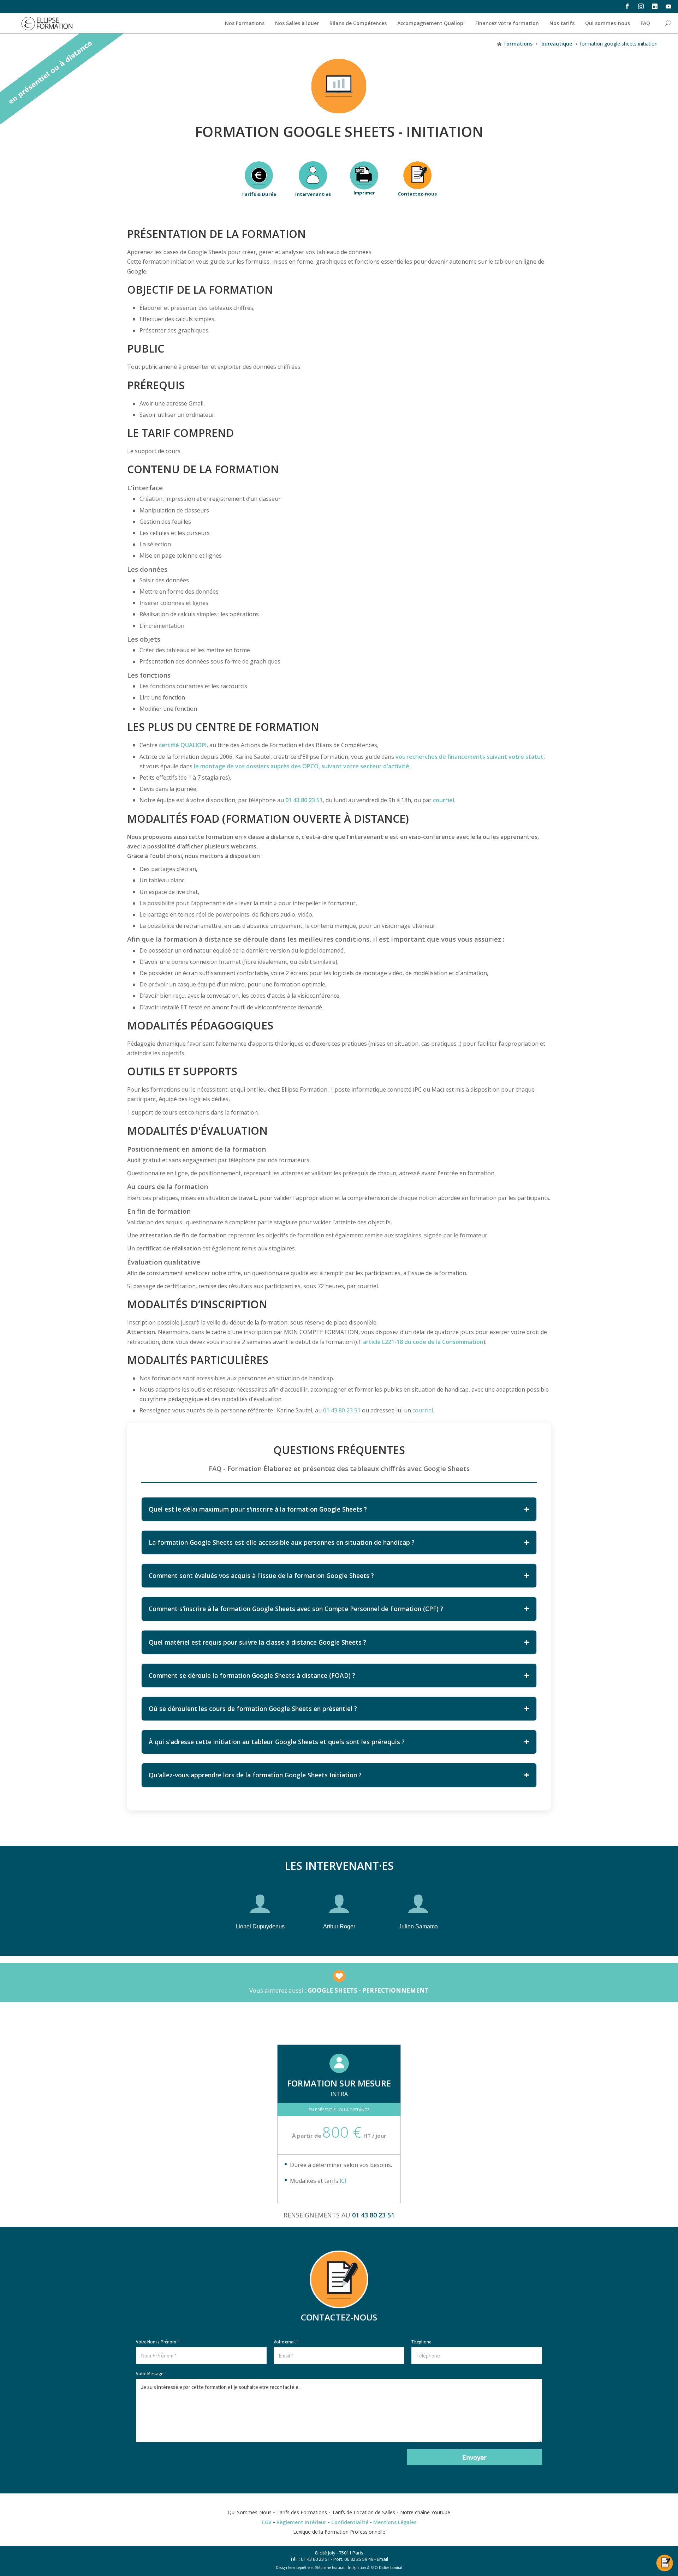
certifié (183, 745)
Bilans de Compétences (358, 23)
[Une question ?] (665, 2559)
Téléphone (421, 2342)
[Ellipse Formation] (47, 23)
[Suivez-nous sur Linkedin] (655, 6)
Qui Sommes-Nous (250, 2512)
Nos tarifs (562, 23)
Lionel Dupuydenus (260, 1926)
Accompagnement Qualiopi (431, 23)
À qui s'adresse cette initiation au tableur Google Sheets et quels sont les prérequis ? (277, 1742)
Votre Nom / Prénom (157, 2342)
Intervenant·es (313, 194)
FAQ (645, 23)
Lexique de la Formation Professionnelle (339, 2532)
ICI (343, 2181)
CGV (267, 2522)
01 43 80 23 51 (304, 800)
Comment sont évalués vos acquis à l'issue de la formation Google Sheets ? (261, 1575)
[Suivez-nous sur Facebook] (627, 6)
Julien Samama (418, 1926)
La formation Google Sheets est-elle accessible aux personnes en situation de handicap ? (282, 1542)
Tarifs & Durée (259, 194)
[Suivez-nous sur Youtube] (668, 6)
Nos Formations (245, 23)
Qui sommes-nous (608, 23)
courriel (444, 800)
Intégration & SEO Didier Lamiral (374, 2568)
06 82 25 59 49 (359, 2559)
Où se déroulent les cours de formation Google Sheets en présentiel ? (253, 1709)
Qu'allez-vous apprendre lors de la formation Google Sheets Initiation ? (255, 1775)
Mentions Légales (395, 2522)
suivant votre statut (469, 757)
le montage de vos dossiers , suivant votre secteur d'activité (301, 766)
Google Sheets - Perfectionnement (368, 1990)
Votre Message (151, 2374)
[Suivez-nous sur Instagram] (641, 6)
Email (382, 2559)
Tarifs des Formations (302, 2512)
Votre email (286, 2342)
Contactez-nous (417, 194)
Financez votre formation (507, 23)
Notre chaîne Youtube (425, 2512)
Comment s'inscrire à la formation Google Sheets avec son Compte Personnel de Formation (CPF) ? (296, 1609)
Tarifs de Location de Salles (364, 2512)
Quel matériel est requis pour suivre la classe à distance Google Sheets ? (257, 1642)
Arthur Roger (339, 1926)
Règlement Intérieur (301, 2522)
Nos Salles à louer (297, 23)
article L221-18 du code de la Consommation (423, 1342)
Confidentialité (350, 2522)
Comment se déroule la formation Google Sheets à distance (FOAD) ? (252, 1675)
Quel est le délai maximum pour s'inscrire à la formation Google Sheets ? (258, 1509)
